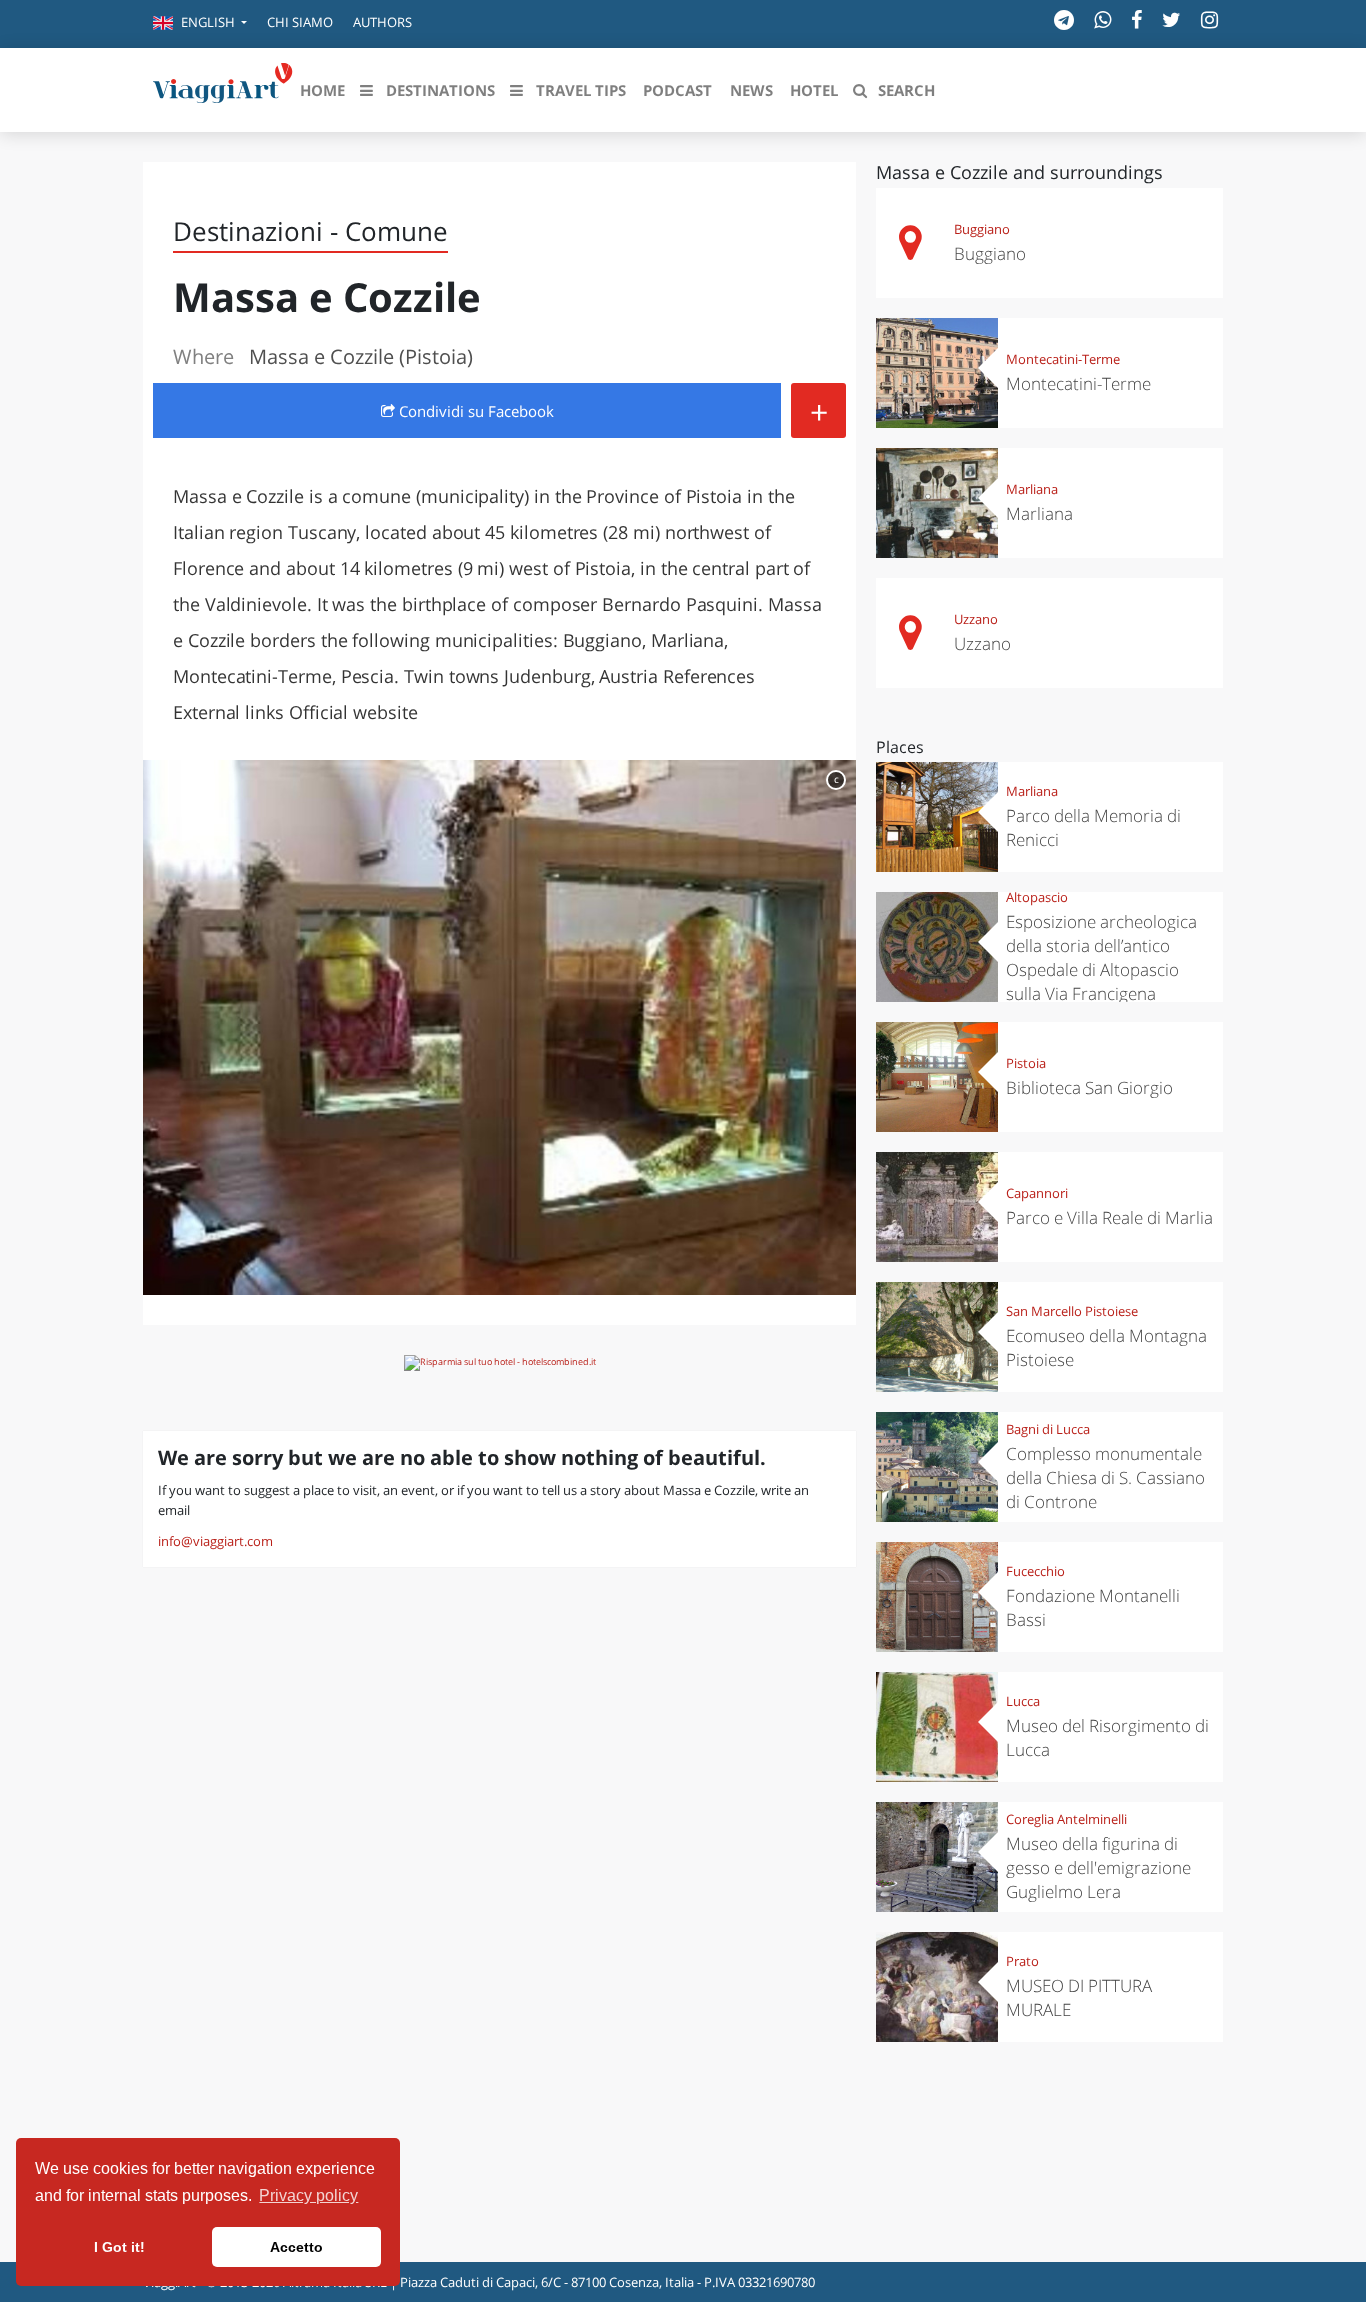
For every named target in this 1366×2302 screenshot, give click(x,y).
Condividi (474, 411)
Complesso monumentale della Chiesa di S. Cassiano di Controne (1105, 1477)
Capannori (1037, 1193)
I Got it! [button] (119, 2247)
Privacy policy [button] (308, 2195)
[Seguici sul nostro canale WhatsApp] (1102, 19)
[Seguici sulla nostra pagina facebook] (1136, 19)
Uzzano (976, 619)
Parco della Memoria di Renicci (1093, 827)
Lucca (1023, 1701)
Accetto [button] (296, 2247)
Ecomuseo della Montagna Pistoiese (1106, 1347)
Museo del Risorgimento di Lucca (1107, 1737)
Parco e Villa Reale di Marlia (1109, 1217)
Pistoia (1026, 1063)
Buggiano (982, 229)
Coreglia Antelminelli (1066, 1819)
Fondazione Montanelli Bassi (1093, 1607)
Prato (1022, 1961)
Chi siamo (300, 22)
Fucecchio (1035, 1571)
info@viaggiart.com (215, 1541)
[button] (200, 24)
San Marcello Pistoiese (1072, 1311)
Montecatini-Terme (1063, 359)
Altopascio (1037, 897)
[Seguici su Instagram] (1209, 19)
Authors (382, 22)
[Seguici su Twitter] (1171, 19)
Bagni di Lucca (1048, 1429)
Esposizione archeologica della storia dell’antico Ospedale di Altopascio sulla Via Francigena (1101, 957)
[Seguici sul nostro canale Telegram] (1064, 19)
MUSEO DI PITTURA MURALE (1079, 1997)
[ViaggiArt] (223, 88)
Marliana (1032, 489)
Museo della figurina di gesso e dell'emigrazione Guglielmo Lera (1098, 1867)
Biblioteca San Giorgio (1089, 1087)
